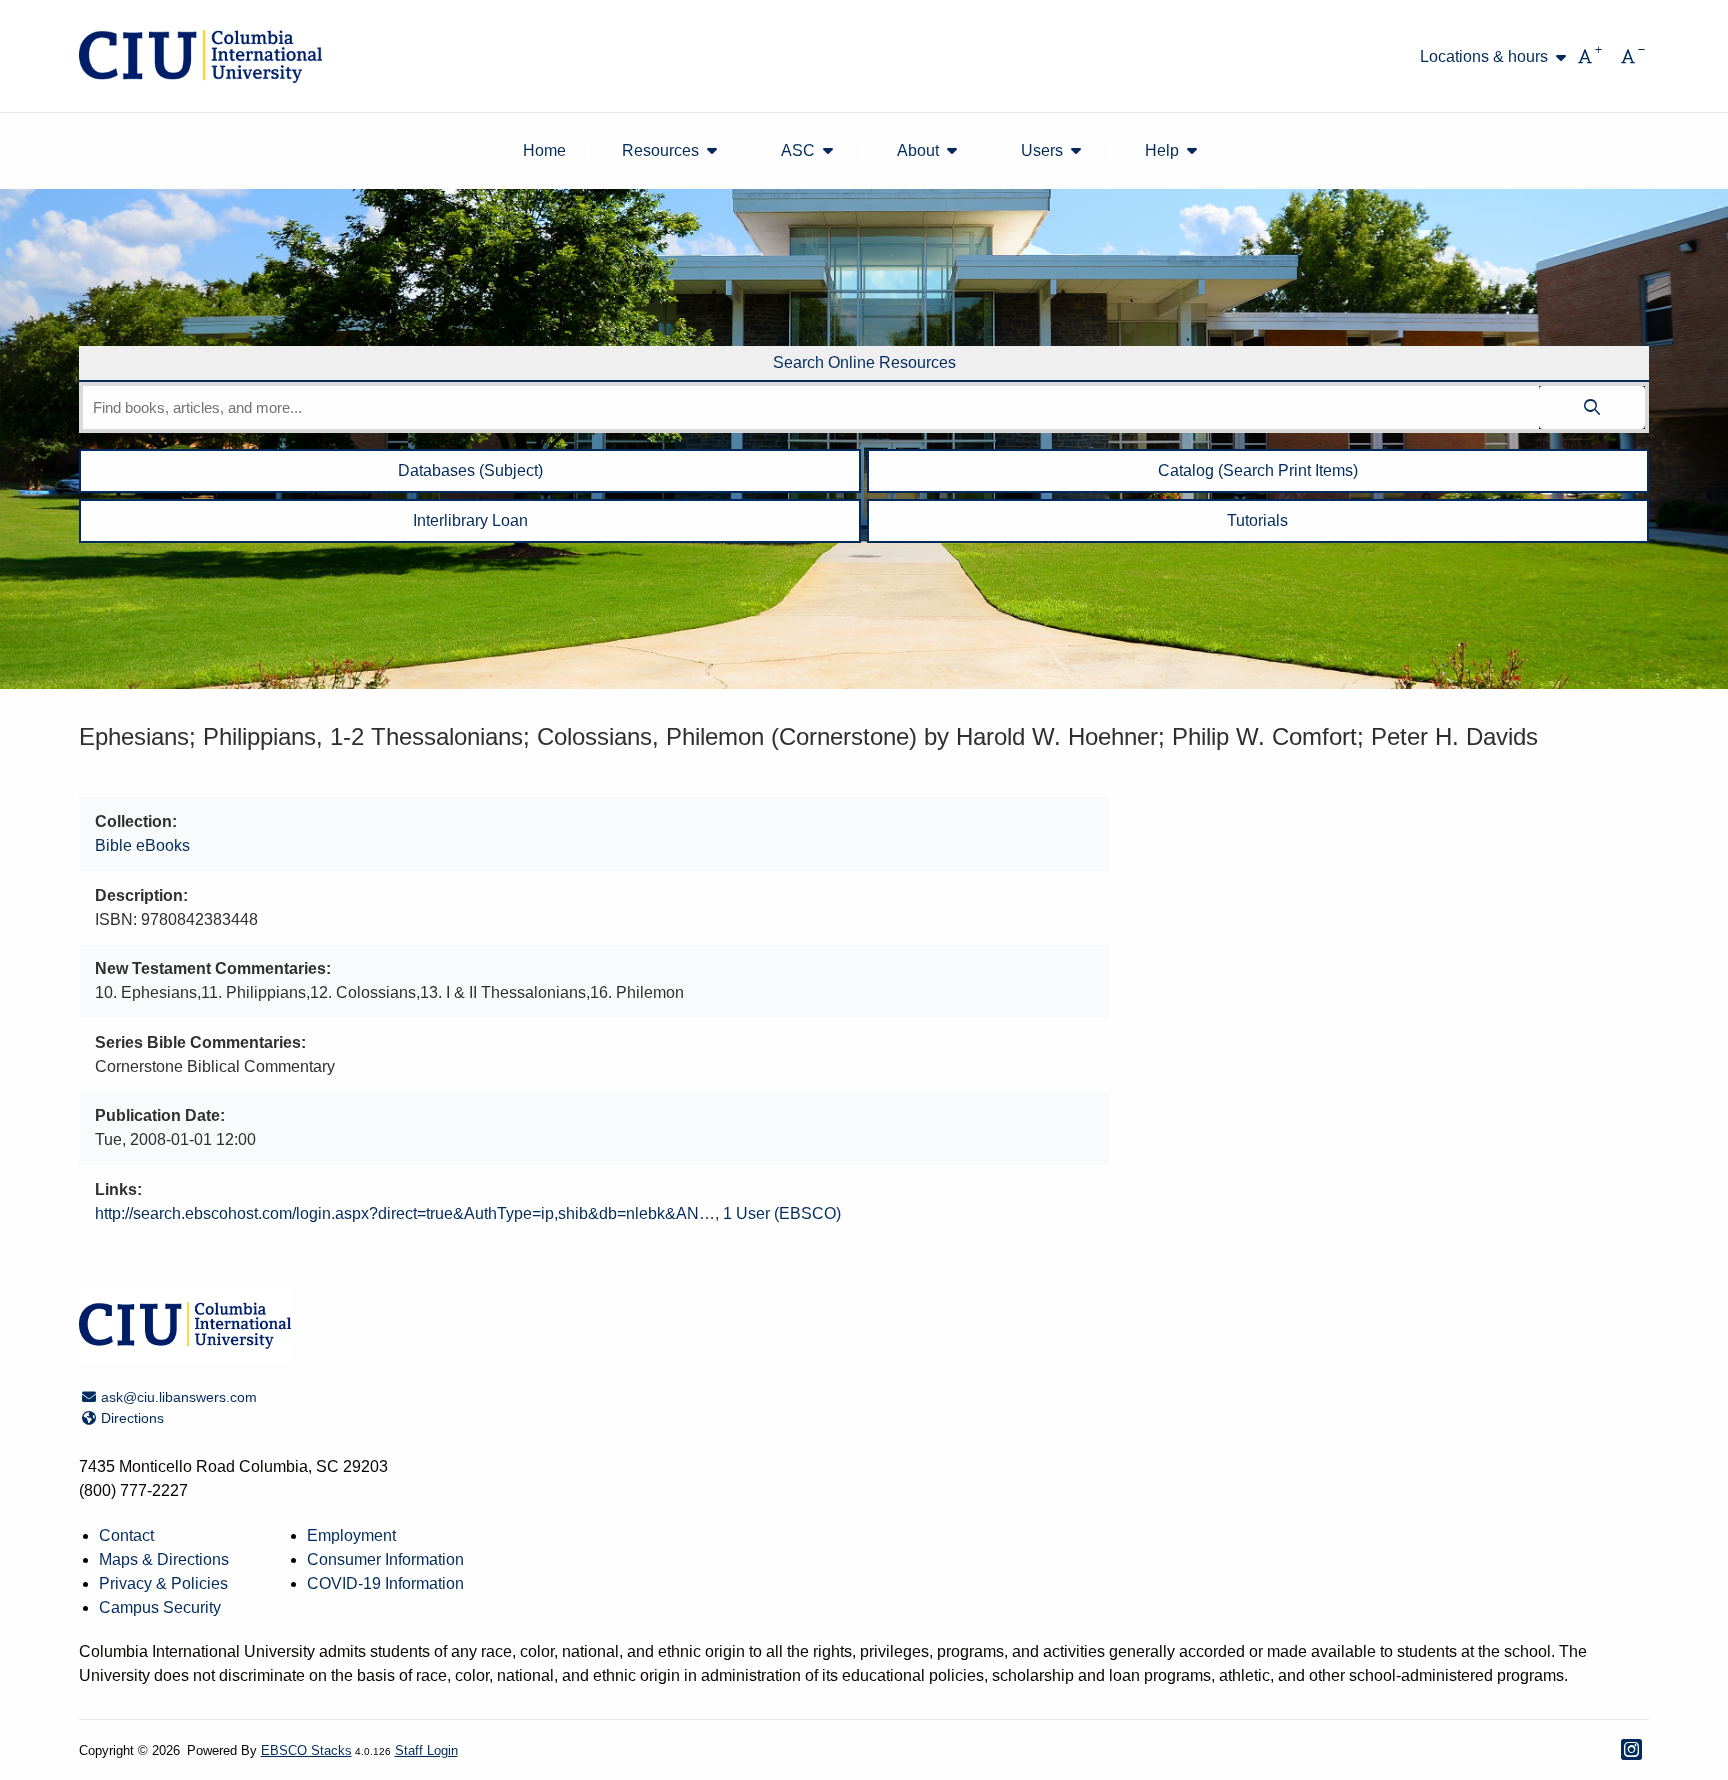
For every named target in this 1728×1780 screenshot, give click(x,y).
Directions (132, 1418)
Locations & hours (1484, 57)
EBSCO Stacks (306, 1750)
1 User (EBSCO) (782, 1213)
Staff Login (426, 1750)
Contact (126, 1535)
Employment (351, 1535)
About (918, 150)
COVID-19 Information (385, 1583)
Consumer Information (385, 1559)
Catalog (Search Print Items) (1258, 470)
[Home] (200, 56)
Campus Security (160, 1607)
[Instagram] (1631, 1749)
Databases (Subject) (470, 470)
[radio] (864, 364)
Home (544, 150)
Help (1162, 150)
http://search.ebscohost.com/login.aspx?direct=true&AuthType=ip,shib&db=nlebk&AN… (405, 1213)
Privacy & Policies (163, 1583)
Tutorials (1257, 520)
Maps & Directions (164, 1559)
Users (1042, 150)
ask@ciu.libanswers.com (178, 1397)
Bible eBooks (142, 845)
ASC (798, 150)
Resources (660, 150)
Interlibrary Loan (470, 520)
